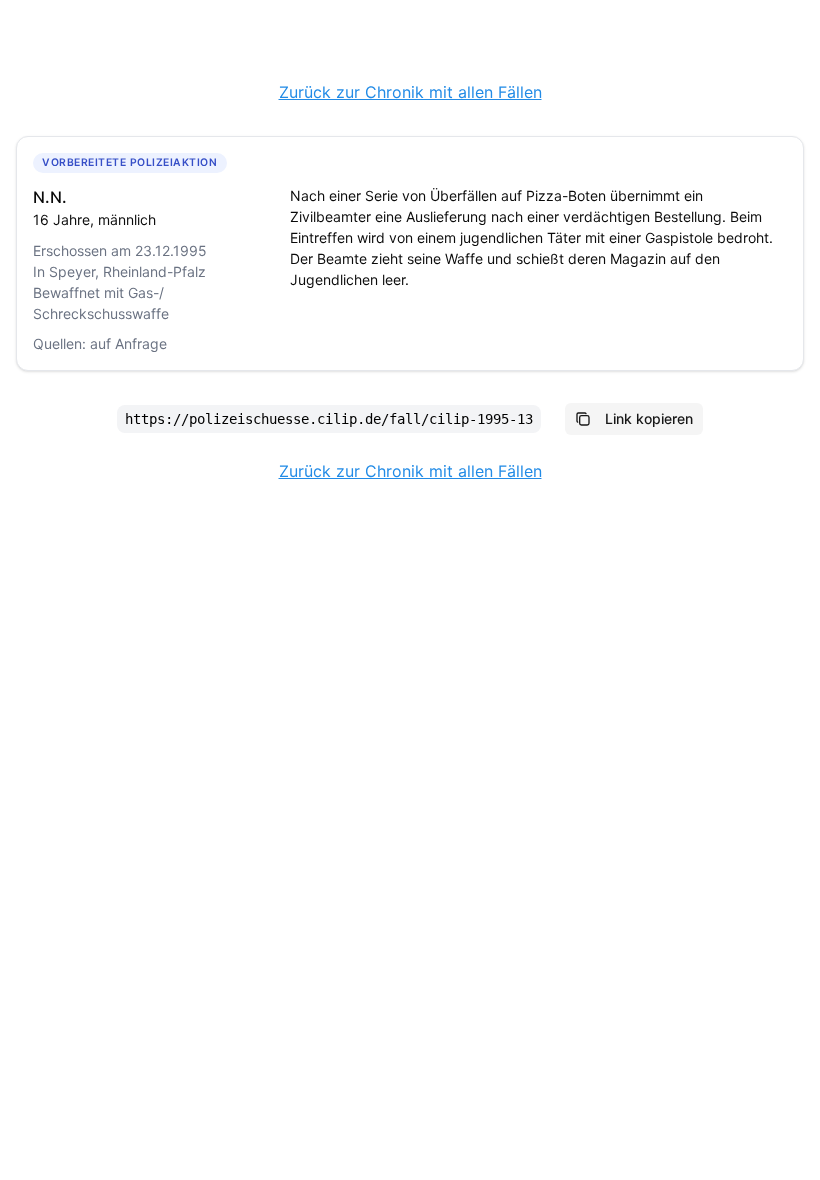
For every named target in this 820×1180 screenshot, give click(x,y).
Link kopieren (649, 418)
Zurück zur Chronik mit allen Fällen (410, 92)
